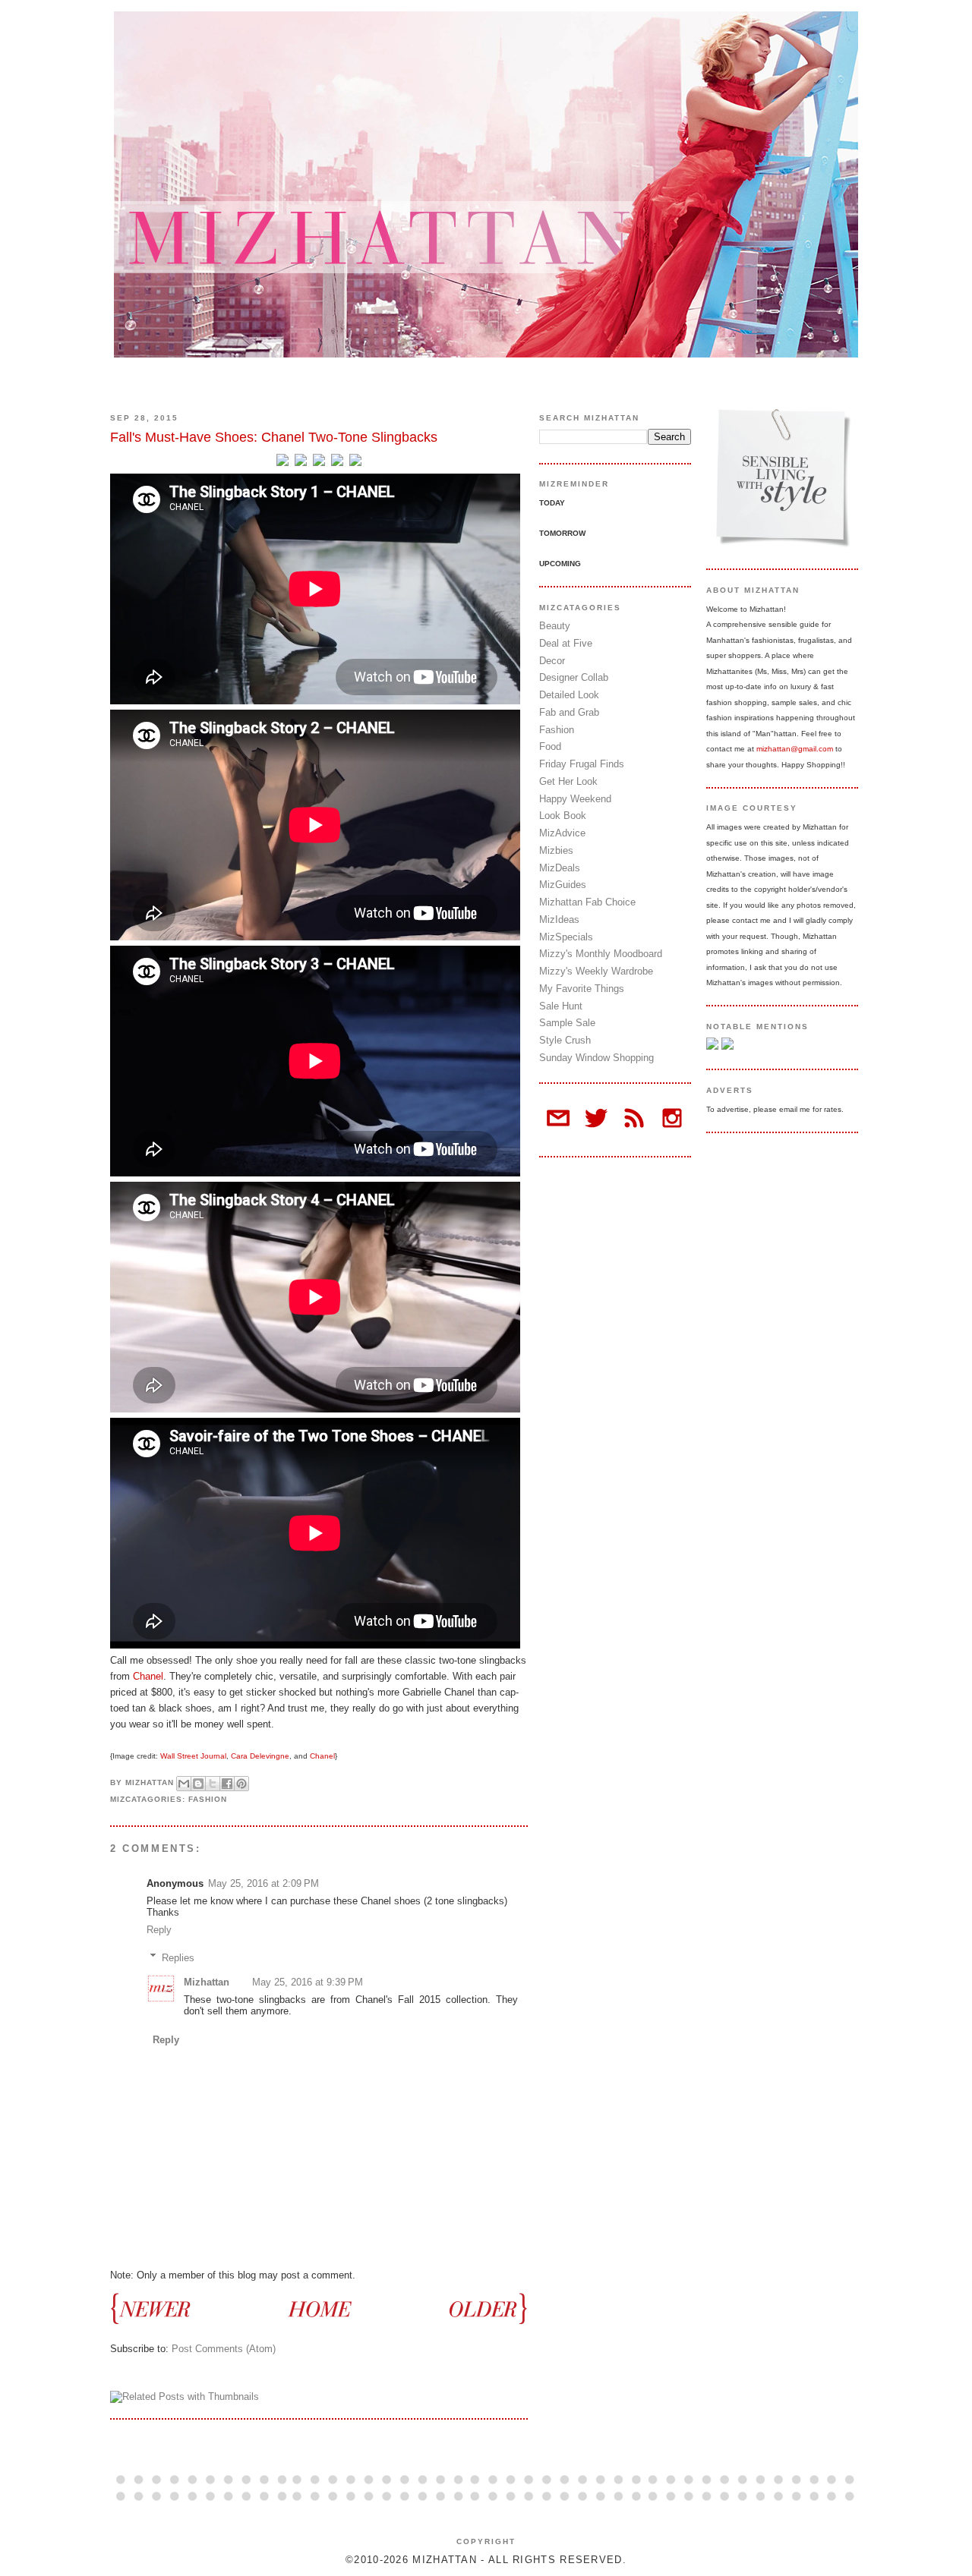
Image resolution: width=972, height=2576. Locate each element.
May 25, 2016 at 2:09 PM (264, 1883)
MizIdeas (559, 920)
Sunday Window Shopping (596, 1058)
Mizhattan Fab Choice (587, 902)
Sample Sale (567, 1023)
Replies (178, 1957)
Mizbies (556, 850)
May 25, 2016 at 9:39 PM (308, 1982)
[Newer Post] (158, 2308)
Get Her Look (568, 781)
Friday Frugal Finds (582, 764)
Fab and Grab (569, 712)
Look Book (563, 816)
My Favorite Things (582, 989)
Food (550, 746)
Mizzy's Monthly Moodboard (601, 954)
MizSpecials (566, 937)
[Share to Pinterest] (241, 1784)
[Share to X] (213, 1784)
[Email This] (184, 1784)
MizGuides (563, 885)
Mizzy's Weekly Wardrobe (596, 971)
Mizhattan (207, 1982)
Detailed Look (569, 695)
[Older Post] (480, 2308)
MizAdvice (562, 833)
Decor (552, 661)
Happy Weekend (575, 799)
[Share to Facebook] (227, 1784)
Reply (159, 1930)
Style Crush (565, 1040)
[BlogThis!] (198, 1784)
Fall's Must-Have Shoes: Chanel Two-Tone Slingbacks (274, 437)
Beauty (555, 626)
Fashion (208, 1799)
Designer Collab (574, 677)
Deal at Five (566, 643)
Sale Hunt (561, 1006)
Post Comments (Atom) (224, 2349)
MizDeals (560, 868)
